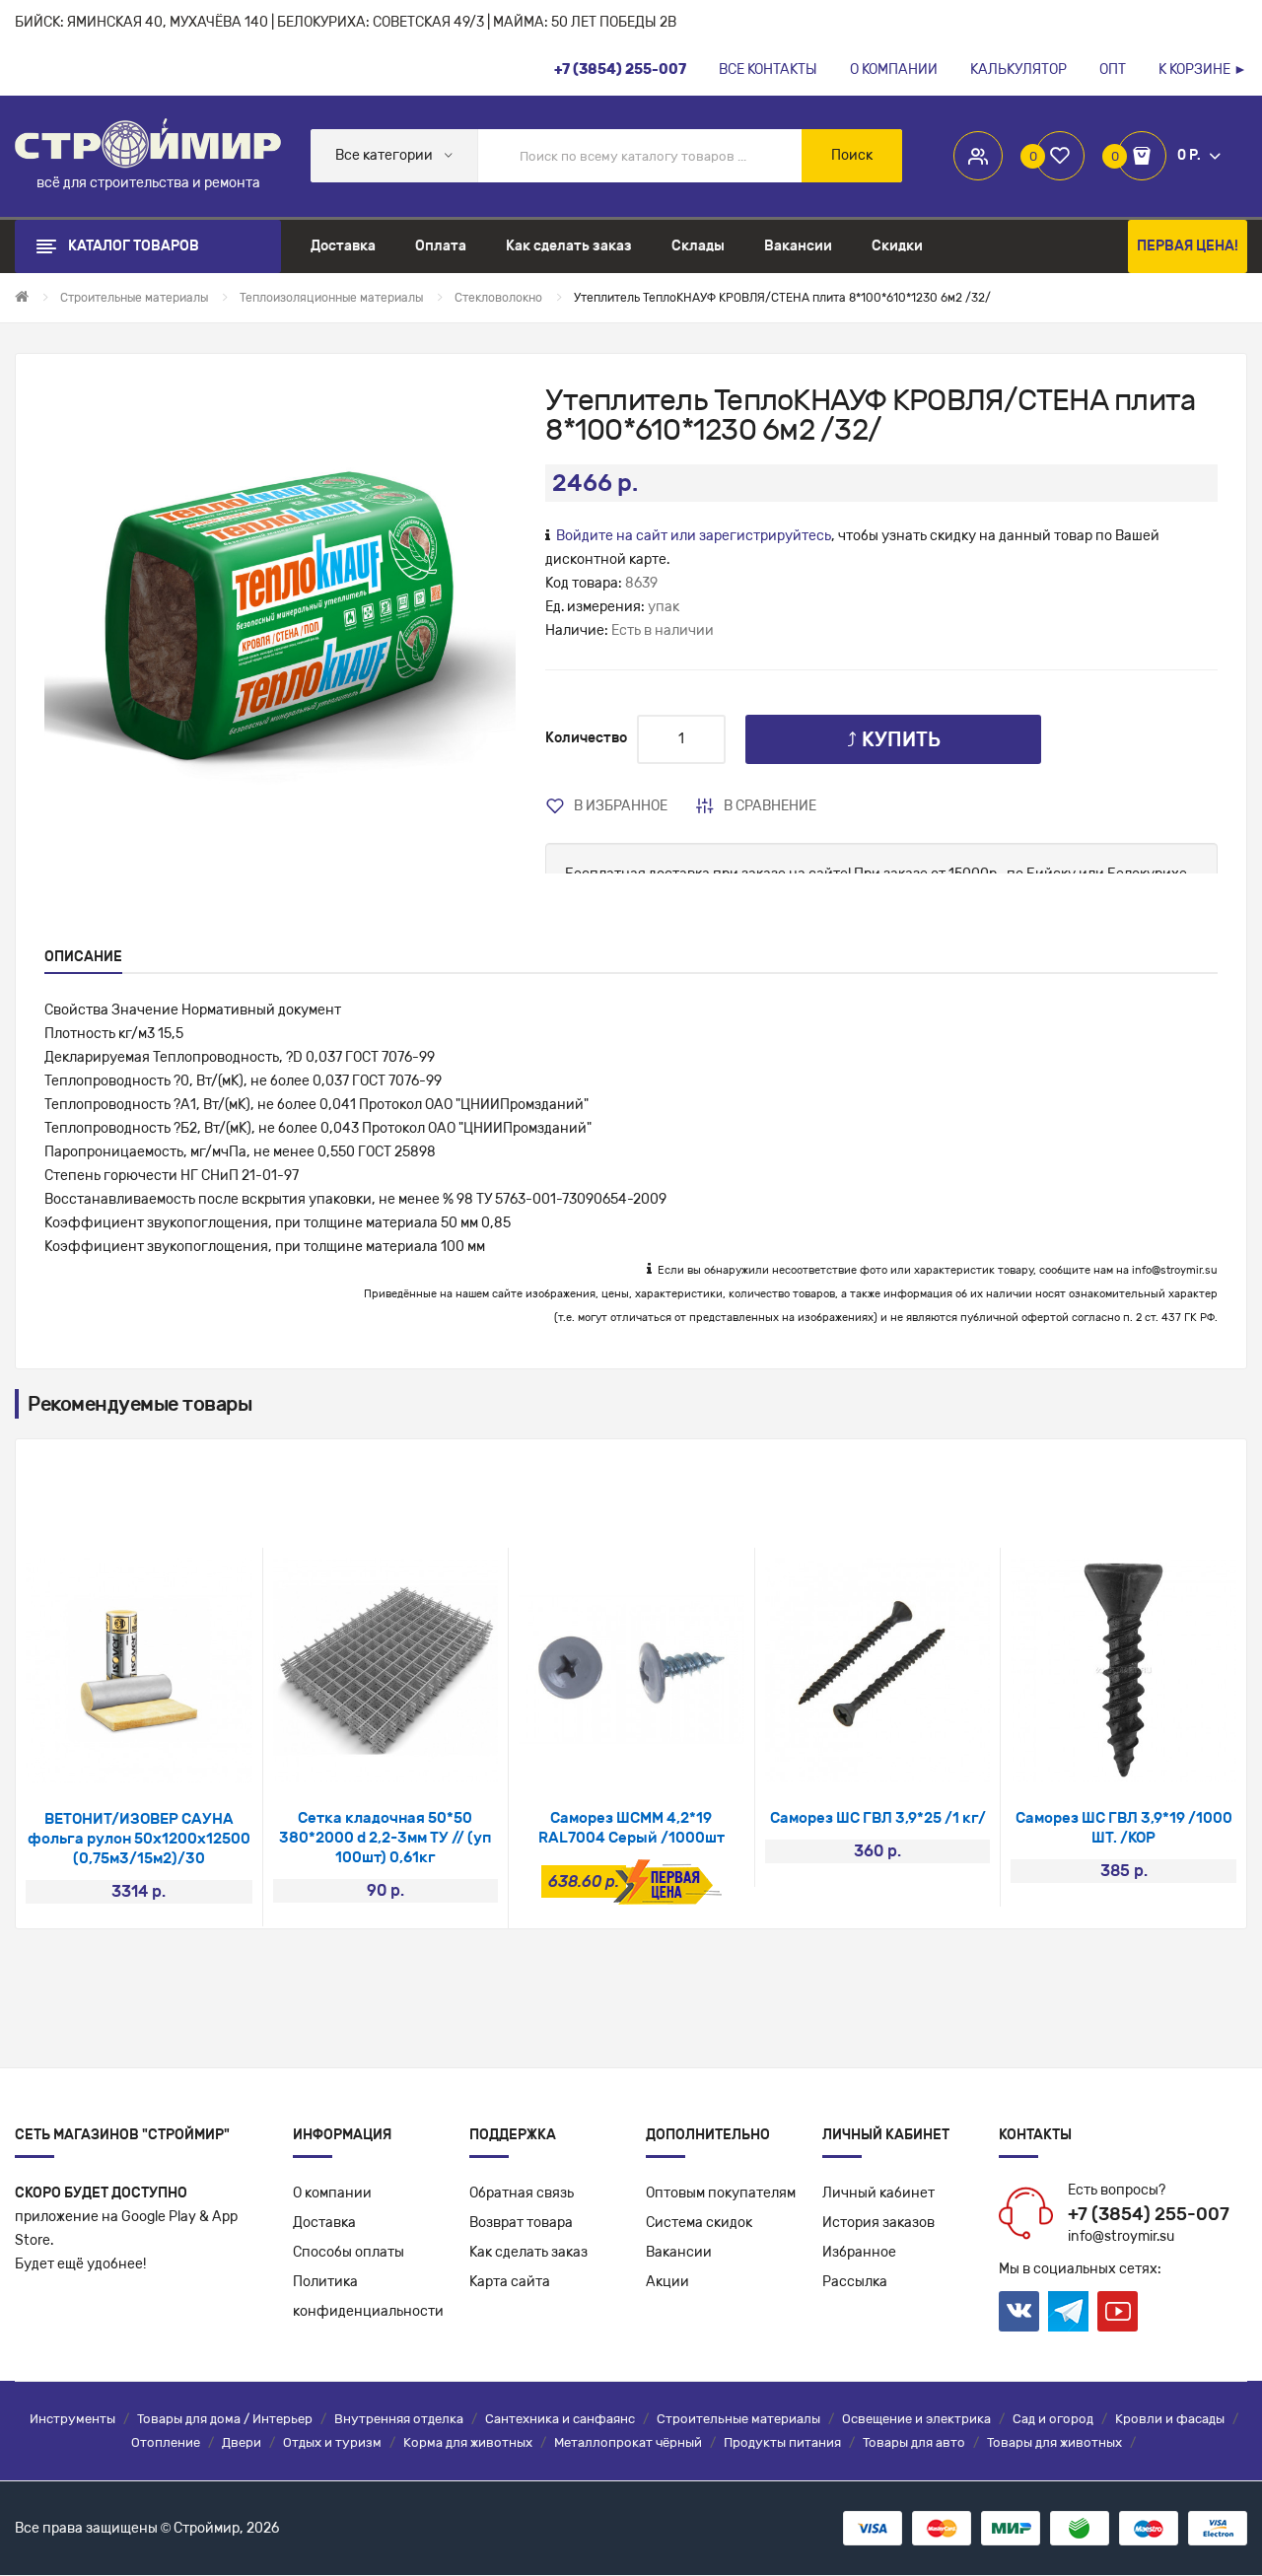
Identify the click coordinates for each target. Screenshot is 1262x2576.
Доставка (324, 2223)
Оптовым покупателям (721, 2193)
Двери (242, 2442)
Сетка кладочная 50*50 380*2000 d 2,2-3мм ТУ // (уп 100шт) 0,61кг (385, 1838)
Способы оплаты (349, 2252)
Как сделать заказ (528, 2252)
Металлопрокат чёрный (628, 2442)
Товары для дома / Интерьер (225, 2419)
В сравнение (770, 806)
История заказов (878, 2223)
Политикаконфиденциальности (368, 2297)
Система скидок (699, 2223)
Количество (586, 738)
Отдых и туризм (332, 2442)
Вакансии (679, 2252)
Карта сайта (510, 2282)
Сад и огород (1053, 2419)
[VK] (1019, 2311)
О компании (332, 2193)
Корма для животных (468, 2442)
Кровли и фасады (1170, 2419)
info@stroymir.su (1175, 1270)
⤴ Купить (894, 739)
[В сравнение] (165, 1758)
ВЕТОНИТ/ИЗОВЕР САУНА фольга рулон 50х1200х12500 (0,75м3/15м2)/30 (139, 1839)
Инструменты (72, 2419)
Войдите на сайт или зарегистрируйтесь (694, 536)
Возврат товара (521, 2223)
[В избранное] (113, 1758)
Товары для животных (1054, 2442)
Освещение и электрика (916, 2419)
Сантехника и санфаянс (560, 2419)
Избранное (859, 2252)
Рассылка (855, 2282)
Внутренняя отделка (399, 2419)
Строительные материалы (738, 2419)
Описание (83, 957)
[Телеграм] (1068, 2312)
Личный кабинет (878, 2193)
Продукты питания (782, 2442)
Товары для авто (914, 2442)
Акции (667, 2282)
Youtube (1118, 2311)
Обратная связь (522, 2193)
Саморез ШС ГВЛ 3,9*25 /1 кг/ (878, 1818)
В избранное (621, 806)
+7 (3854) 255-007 (1149, 2214)
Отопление (166, 2442)
